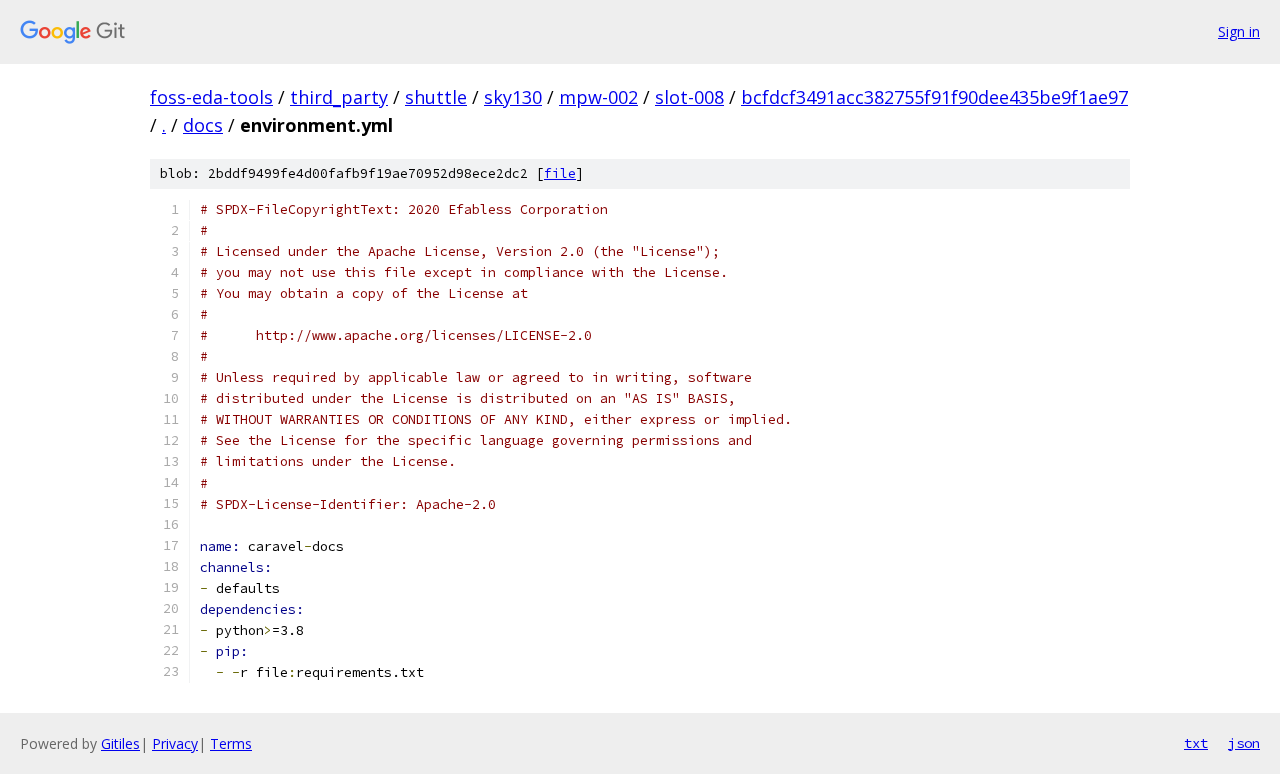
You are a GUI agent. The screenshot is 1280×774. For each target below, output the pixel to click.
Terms (231, 743)
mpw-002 (598, 97)
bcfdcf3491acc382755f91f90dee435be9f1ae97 (934, 97)
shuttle (436, 97)
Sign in (1239, 31)
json (1244, 743)
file (560, 173)
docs (203, 125)
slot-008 (689, 97)
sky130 (513, 97)
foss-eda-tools (211, 97)
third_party (339, 97)
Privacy (175, 743)
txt (1196, 743)
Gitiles (120, 743)
